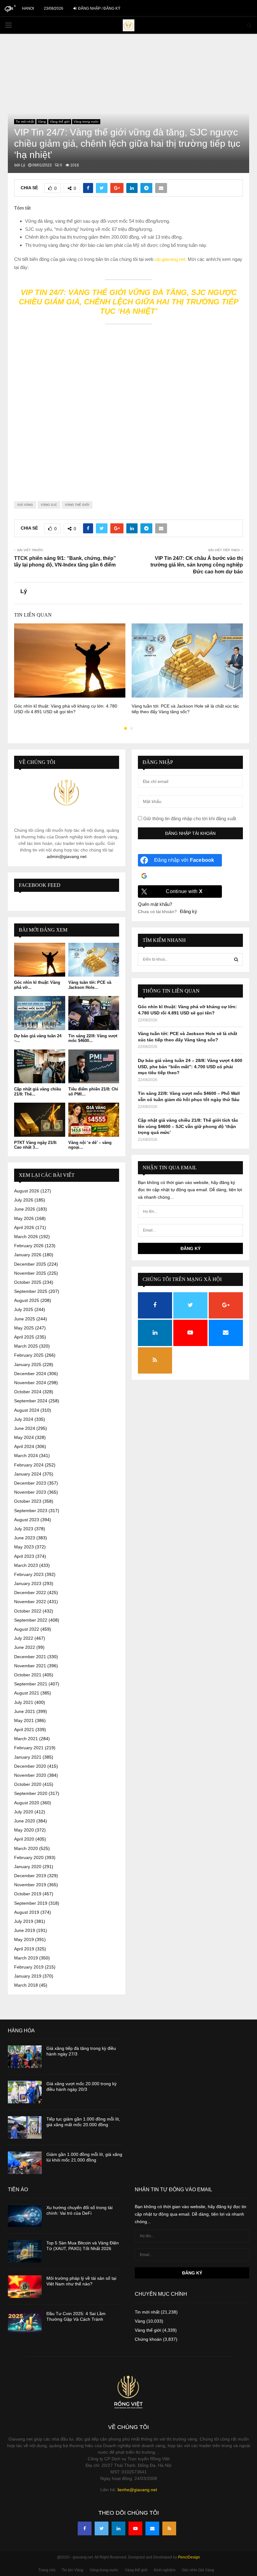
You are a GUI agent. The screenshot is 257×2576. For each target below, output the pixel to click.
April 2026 (24, 1227)
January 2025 (28, 1364)
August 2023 (27, 1520)
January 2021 (28, 1757)
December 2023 (30, 1483)
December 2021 (30, 1657)
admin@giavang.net (67, 856)
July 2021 (24, 1702)
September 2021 (31, 1684)
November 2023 (30, 1492)
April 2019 (24, 1949)
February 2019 (29, 1967)
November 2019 (30, 1885)
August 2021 (27, 1693)
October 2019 (28, 1894)
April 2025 (24, 1337)
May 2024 (24, 1437)
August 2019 (27, 1912)
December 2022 (30, 1593)
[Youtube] (135, 2528)
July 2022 (24, 1638)
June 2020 (25, 1821)
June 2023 (25, 1538)
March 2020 (26, 1848)
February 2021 (29, 1748)
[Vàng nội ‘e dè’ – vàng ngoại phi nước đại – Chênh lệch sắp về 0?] (94, 1120)
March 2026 (26, 1237)
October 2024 (28, 1392)
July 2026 (24, 1200)
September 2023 (31, 1511)
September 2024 (31, 1401)
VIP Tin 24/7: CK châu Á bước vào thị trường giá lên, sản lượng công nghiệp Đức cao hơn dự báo (197, 565)
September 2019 (31, 1903)
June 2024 (25, 1428)
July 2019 (24, 1921)
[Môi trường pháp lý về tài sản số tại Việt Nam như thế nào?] (25, 2287)
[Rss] (169, 2528)
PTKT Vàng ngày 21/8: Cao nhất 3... (36, 1145)
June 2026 (25, 1209)
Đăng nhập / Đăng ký (99, 8)
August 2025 (27, 1300)
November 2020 (30, 1775)
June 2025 (25, 1319)
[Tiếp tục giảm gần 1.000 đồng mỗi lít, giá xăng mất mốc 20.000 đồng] (25, 2127)
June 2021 (25, 1711)
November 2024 (30, 1383)
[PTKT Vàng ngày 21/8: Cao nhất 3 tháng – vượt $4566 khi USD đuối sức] (40, 1120)
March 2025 (26, 1346)
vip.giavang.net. (170, 259)
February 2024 (29, 1465)
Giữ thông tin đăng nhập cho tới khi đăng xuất (189, 818)
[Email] (152, 2528)
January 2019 (28, 1976)
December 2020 (30, 1766)
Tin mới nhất (25, 122)
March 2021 (26, 1739)
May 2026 (24, 1218)
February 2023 (29, 1574)
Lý (23, 165)
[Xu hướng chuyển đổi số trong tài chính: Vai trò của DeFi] (25, 2216)
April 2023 (24, 1556)
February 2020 (29, 1857)
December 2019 (30, 1876)
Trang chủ (47, 2570)
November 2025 (30, 1273)
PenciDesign (189, 2557)
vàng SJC (49, 505)
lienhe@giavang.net (137, 2490)
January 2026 (28, 1255)
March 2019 (26, 1958)
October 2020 (28, 1784)
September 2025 (31, 1291)
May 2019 (24, 1939)
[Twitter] (102, 2528)
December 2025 (30, 1264)
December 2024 (30, 1374)
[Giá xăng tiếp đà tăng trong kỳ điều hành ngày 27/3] (25, 2057)
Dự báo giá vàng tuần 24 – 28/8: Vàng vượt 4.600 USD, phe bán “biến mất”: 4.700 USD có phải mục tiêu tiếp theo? (190, 1067)
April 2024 (24, 1446)
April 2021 (24, 1730)
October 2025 (28, 1282)
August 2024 (27, 1410)
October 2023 (28, 1501)
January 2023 (28, 1583)
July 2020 (24, 1812)
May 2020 (24, 1830)
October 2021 (28, 1675)
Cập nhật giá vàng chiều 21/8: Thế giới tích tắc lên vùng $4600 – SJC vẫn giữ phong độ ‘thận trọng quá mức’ (188, 1126)
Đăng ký (189, 911)
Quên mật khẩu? (155, 904)
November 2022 (30, 1602)
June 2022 (25, 1647)
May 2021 (24, 1720)
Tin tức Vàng (73, 2570)
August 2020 (27, 1803)
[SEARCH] (236, 959)
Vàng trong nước (86, 122)
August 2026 (27, 1191)
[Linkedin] (118, 2528)
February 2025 (29, 1355)
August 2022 (27, 1629)
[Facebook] (85, 2528)
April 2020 (24, 1839)
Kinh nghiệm (165, 2570)
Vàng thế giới (60, 122)
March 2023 (26, 1565)
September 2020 (31, 1793)
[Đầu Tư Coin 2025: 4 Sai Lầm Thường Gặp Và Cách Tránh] (25, 2322)
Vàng (42, 122)
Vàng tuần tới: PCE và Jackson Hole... (90, 985)
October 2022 (28, 1611)
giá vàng (25, 505)
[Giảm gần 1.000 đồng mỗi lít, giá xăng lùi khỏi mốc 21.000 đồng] (25, 2163)
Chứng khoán (148, 2339)
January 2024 (28, 1474)
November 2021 (30, 1666)
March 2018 (26, 1985)
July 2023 (24, 1529)
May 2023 (24, 1547)
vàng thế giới (77, 505)
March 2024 (26, 1456)
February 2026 (29, 1246)
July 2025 (24, 1309)
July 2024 (24, 1419)
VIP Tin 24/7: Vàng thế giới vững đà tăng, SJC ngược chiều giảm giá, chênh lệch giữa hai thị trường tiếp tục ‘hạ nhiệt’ (129, 302)
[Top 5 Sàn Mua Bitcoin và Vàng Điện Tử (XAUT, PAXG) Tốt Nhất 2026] (25, 2251)
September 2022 (31, 1620)
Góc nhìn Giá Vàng (198, 2570)
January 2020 (28, 1867)
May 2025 (24, 1328)
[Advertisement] (128, 409)
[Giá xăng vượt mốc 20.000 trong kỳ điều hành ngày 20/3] (25, 2092)
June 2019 (25, 1930)
